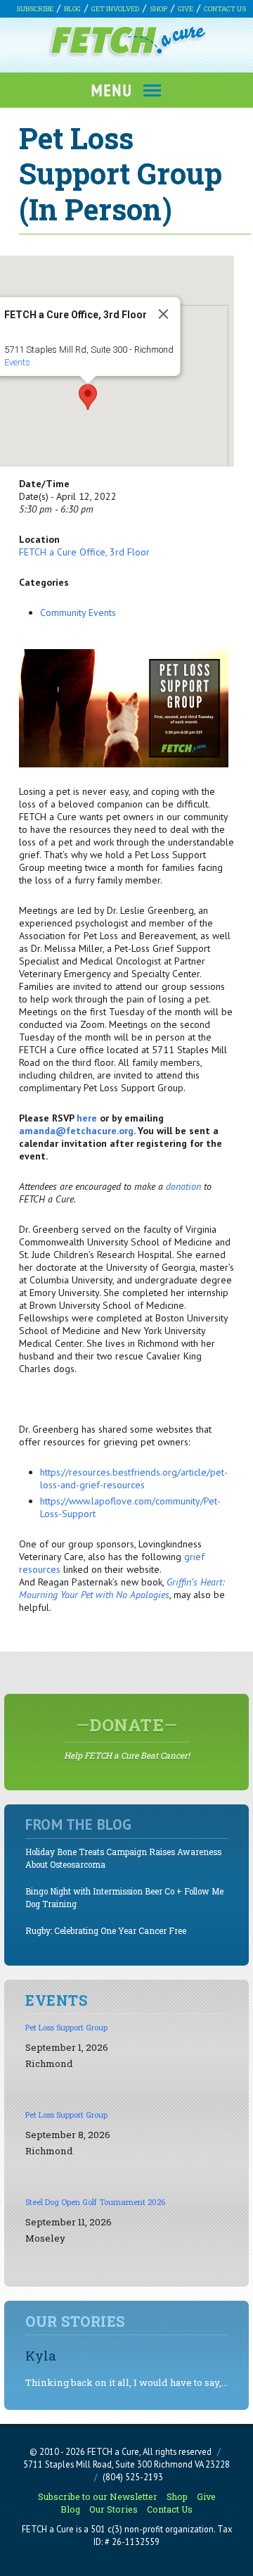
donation (183, 1186)
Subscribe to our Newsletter (98, 2496)
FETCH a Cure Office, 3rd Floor (84, 552)
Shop (158, 9)
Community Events (78, 612)
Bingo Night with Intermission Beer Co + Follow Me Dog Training (124, 1898)
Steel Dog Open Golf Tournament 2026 (95, 2202)
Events (17, 362)
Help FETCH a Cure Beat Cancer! (127, 1738)
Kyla (41, 2355)
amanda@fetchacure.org (76, 1131)
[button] (88, 397)
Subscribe (35, 9)
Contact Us (225, 9)
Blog (72, 9)
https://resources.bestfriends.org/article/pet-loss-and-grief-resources (134, 1478)
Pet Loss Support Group (66, 2027)
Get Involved (115, 9)
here (87, 1118)
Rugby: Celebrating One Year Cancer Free (106, 1931)
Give (186, 9)
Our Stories (113, 2509)
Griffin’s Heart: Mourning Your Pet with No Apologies (122, 1588)
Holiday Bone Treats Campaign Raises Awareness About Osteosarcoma (123, 1858)
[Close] (164, 314)
